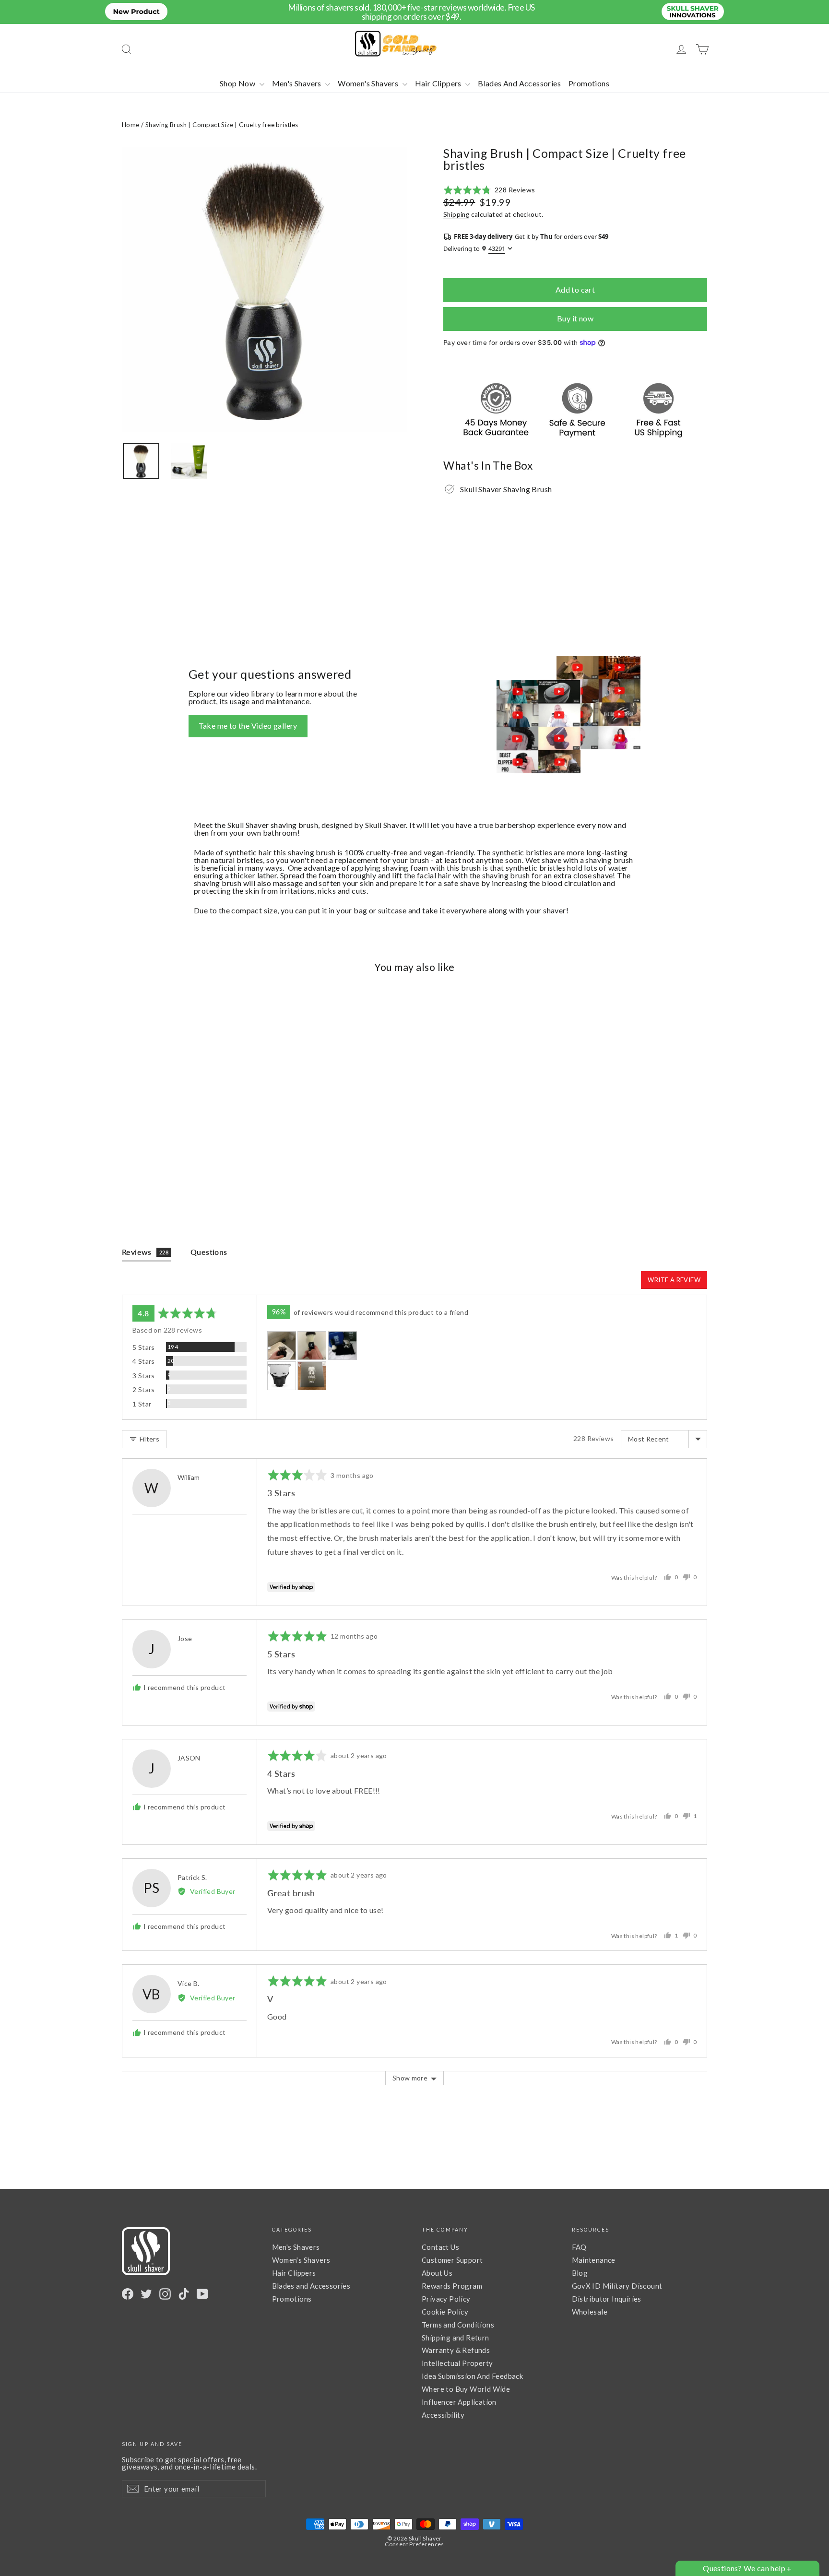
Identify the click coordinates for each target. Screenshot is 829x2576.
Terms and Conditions (458, 2325)
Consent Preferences (414, 2544)
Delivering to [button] (474, 249)
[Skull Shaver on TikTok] (184, 2294)
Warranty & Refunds (456, 2350)
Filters (148, 1439)
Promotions (589, 83)
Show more (410, 2078)
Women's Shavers (369, 83)
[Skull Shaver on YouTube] (202, 2294)
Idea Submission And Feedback (472, 2376)
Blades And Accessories (519, 83)
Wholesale (590, 2312)
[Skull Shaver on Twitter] (146, 2294)
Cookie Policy (445, 2312)
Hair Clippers (439, 83)
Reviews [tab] (145, 1252)
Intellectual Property (457, 2363)
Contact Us (440, 2247)
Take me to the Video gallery (248, 726)
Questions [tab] (209, 1252)
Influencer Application (459, 2402)
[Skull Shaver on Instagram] (165, 2294)
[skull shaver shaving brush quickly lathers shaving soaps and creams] (189, 461)
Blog (580, 2273)
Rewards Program (452, 2286)
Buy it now (575, 318)
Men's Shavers (298, 83)
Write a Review (674, 1280)
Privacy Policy (446, 2299)
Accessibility (443, 2415)
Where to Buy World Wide (466, 2389)
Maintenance (594, 2260)
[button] (489, 190)
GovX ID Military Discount (617, 2286)
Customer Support (452, 2260)
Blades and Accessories (311, 2286)
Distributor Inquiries (607, 2299)
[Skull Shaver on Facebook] (128, 2294)
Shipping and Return (456, 2338)
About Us (437, 2273)
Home (131, 125)
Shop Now (238, 83)
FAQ (579, 2247)
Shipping (456, 214)
